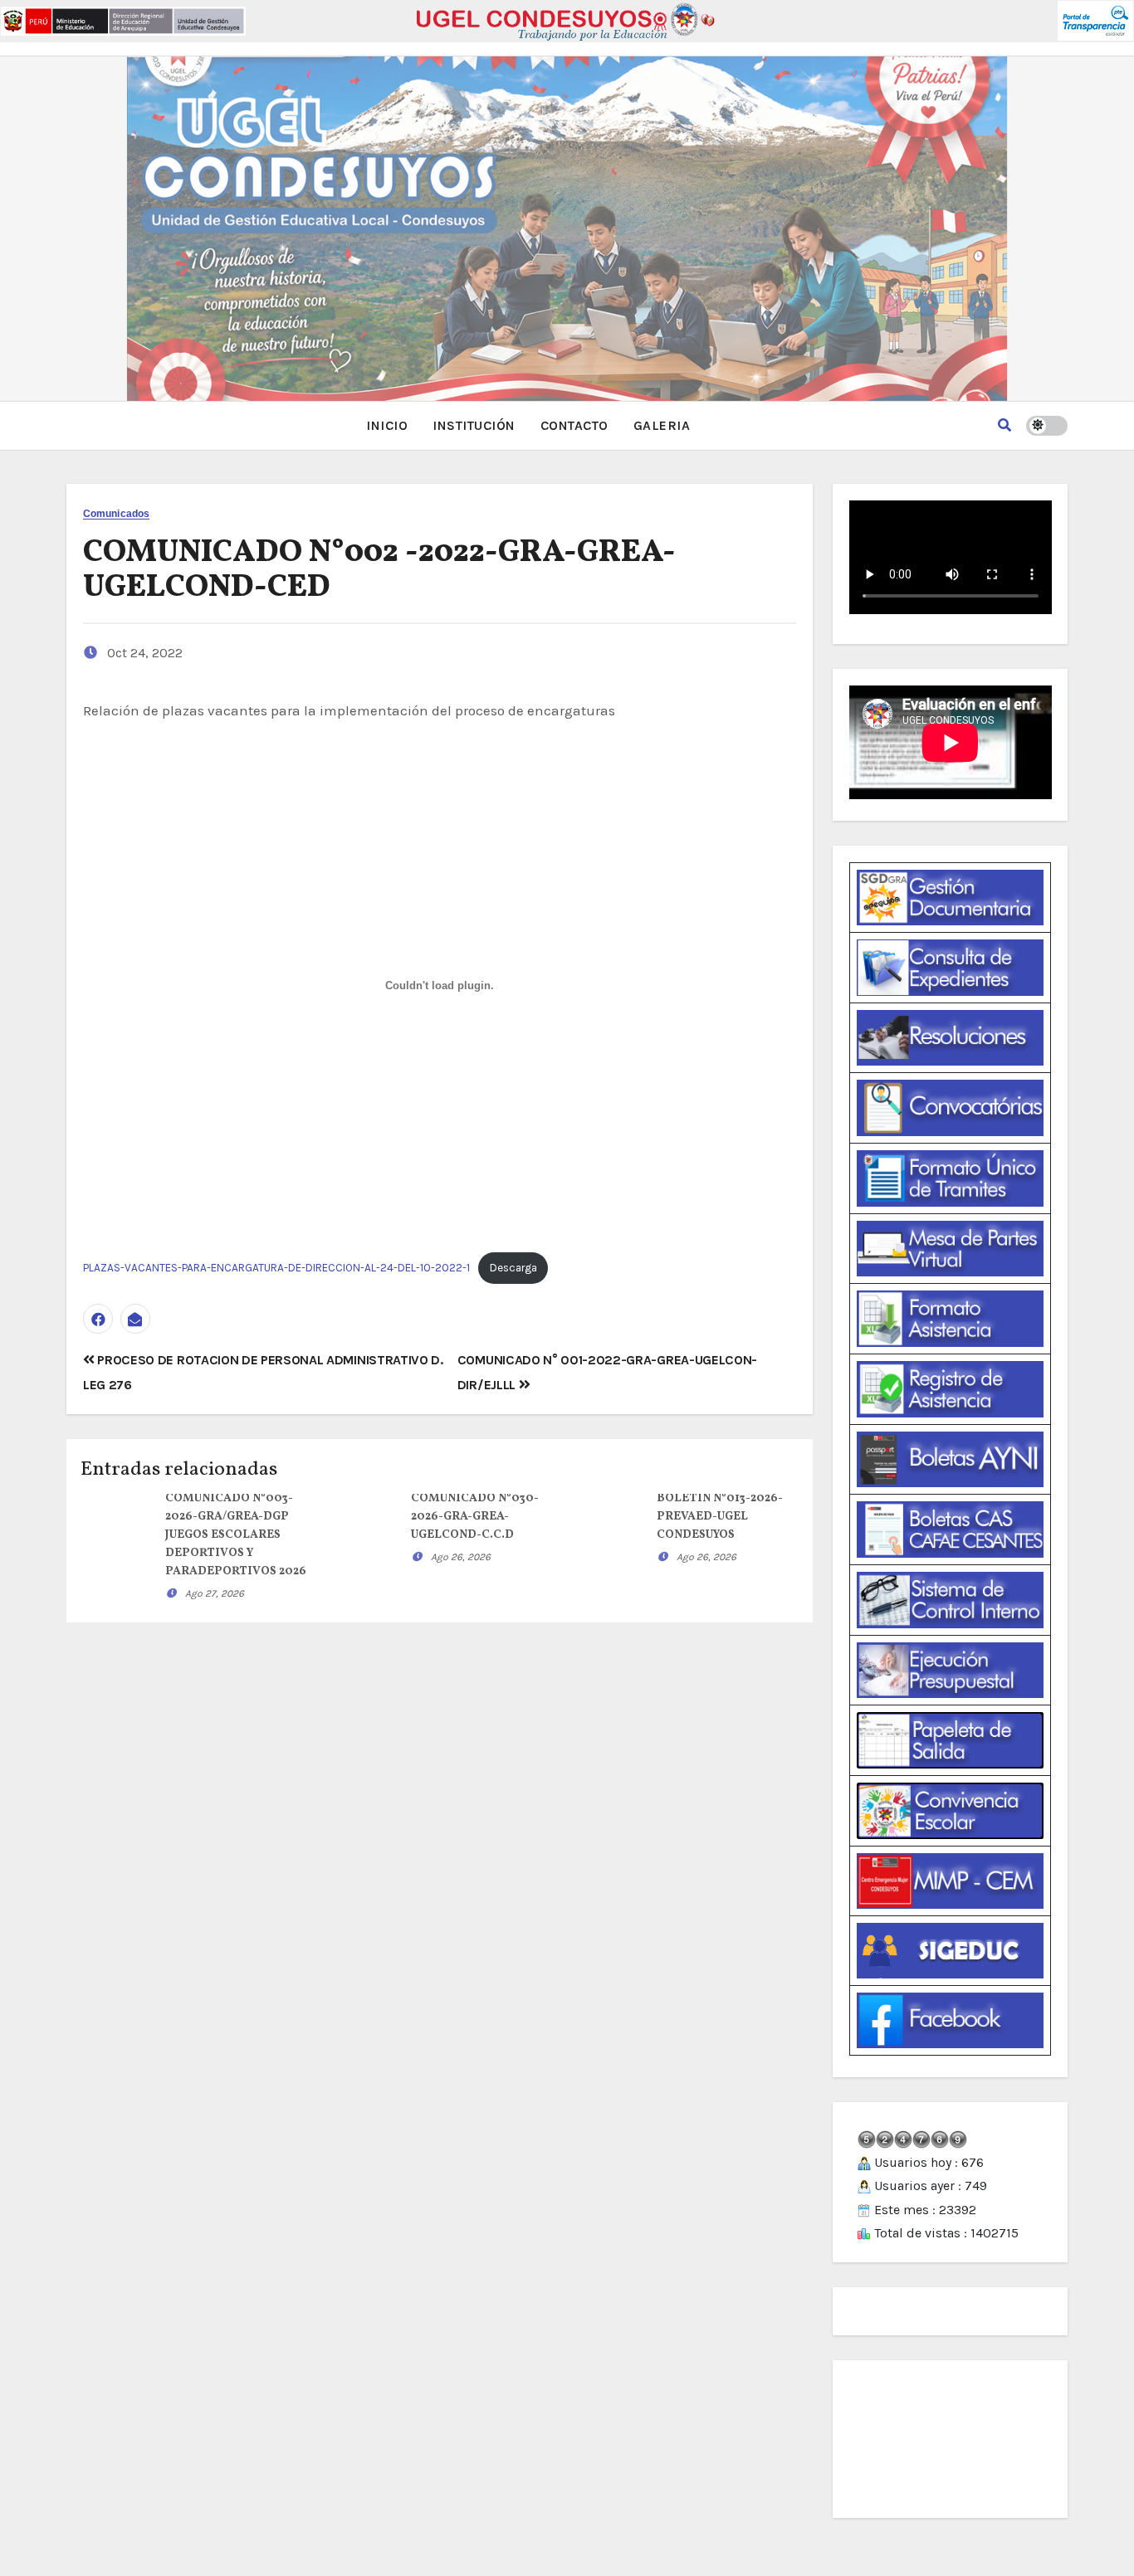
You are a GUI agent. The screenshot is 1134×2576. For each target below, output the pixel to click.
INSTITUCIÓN (474, 425)
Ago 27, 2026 (215, 1593)
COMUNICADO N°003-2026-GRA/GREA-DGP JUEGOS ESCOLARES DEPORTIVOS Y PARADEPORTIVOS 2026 (236, 1535)
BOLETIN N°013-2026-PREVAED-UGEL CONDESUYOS (720, 1517)
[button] (1004, 425)
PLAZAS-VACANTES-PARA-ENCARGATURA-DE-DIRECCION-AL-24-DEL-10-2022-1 (276, 1268)
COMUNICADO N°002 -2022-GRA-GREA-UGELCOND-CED (379, 571)
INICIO (387, 425)
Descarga (513, 1268)
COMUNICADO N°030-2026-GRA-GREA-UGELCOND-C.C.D (475, 1517)
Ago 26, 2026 (461, 1557)
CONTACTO (574, 425)
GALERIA (662, 425)
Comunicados (116, 514)
